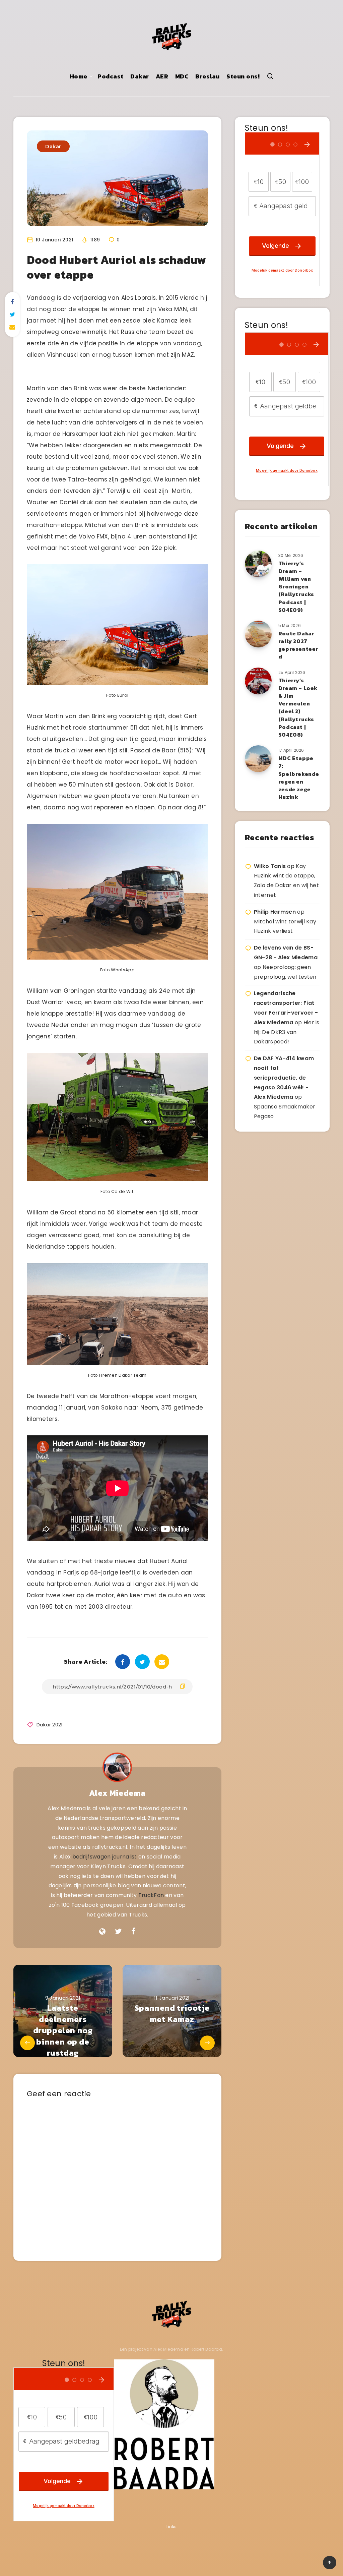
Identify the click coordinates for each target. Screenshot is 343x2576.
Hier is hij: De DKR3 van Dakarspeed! (287, 1032)
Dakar (140, 76)
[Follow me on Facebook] (133, 1932)
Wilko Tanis (270, 866)
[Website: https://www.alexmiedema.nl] (102, 1932)
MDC (182, 76)
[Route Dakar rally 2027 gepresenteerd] (258, 634)
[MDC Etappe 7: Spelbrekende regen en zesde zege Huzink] (258, 759)
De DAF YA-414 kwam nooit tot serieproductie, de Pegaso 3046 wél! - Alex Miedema (284, 1078)
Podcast (111, 76)
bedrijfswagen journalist (105, 1857)
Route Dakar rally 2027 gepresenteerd (298, 645)
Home (79, 76)
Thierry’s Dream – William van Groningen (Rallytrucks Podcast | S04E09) (296, 587)
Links (172, 2527)
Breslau (208, 76)
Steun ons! (243, 76)
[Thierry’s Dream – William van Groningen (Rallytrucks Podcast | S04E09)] (258, 564)
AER (162, 76)
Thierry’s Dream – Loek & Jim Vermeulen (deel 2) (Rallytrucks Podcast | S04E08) (298, 707)
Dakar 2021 (50, 1725)
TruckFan (151, 1895)
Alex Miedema (117, 1793)
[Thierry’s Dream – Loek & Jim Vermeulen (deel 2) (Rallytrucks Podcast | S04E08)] (258, 681)
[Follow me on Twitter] (118, 1932)
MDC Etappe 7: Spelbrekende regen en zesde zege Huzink (299, 778)
